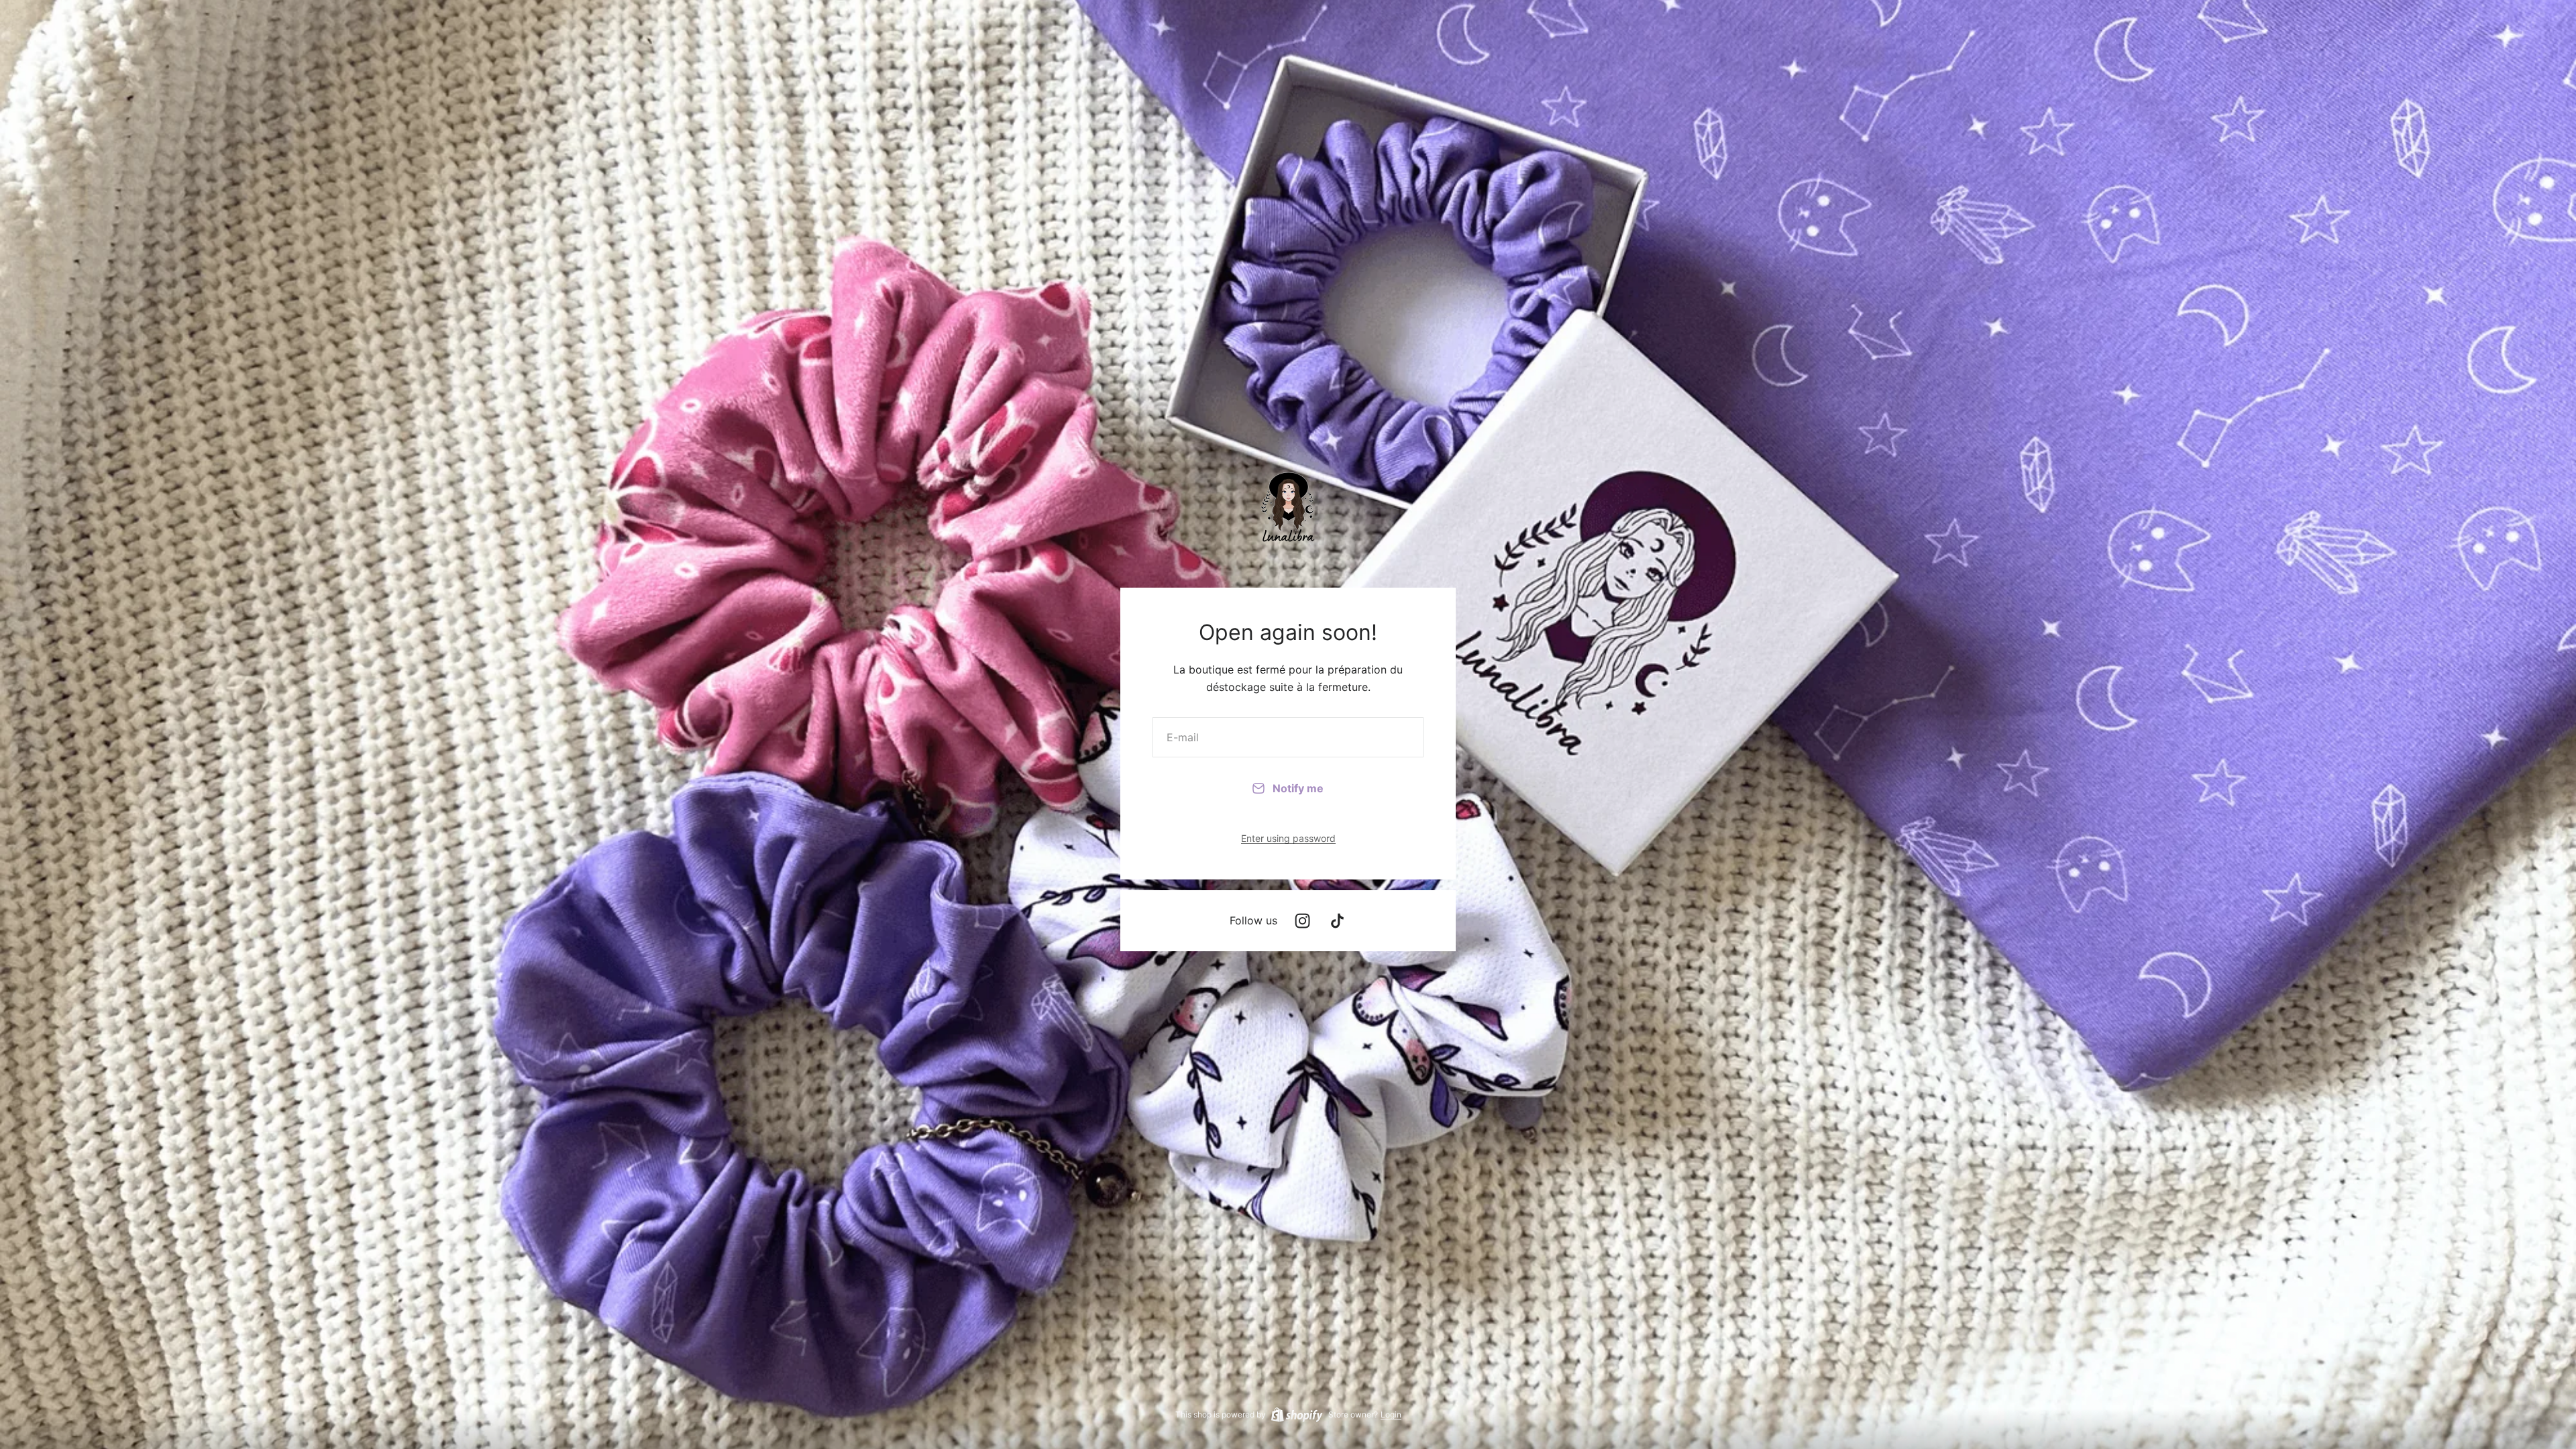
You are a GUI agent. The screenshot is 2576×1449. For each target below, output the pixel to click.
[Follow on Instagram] (1302, 921)
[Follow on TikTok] (1337, 921)
